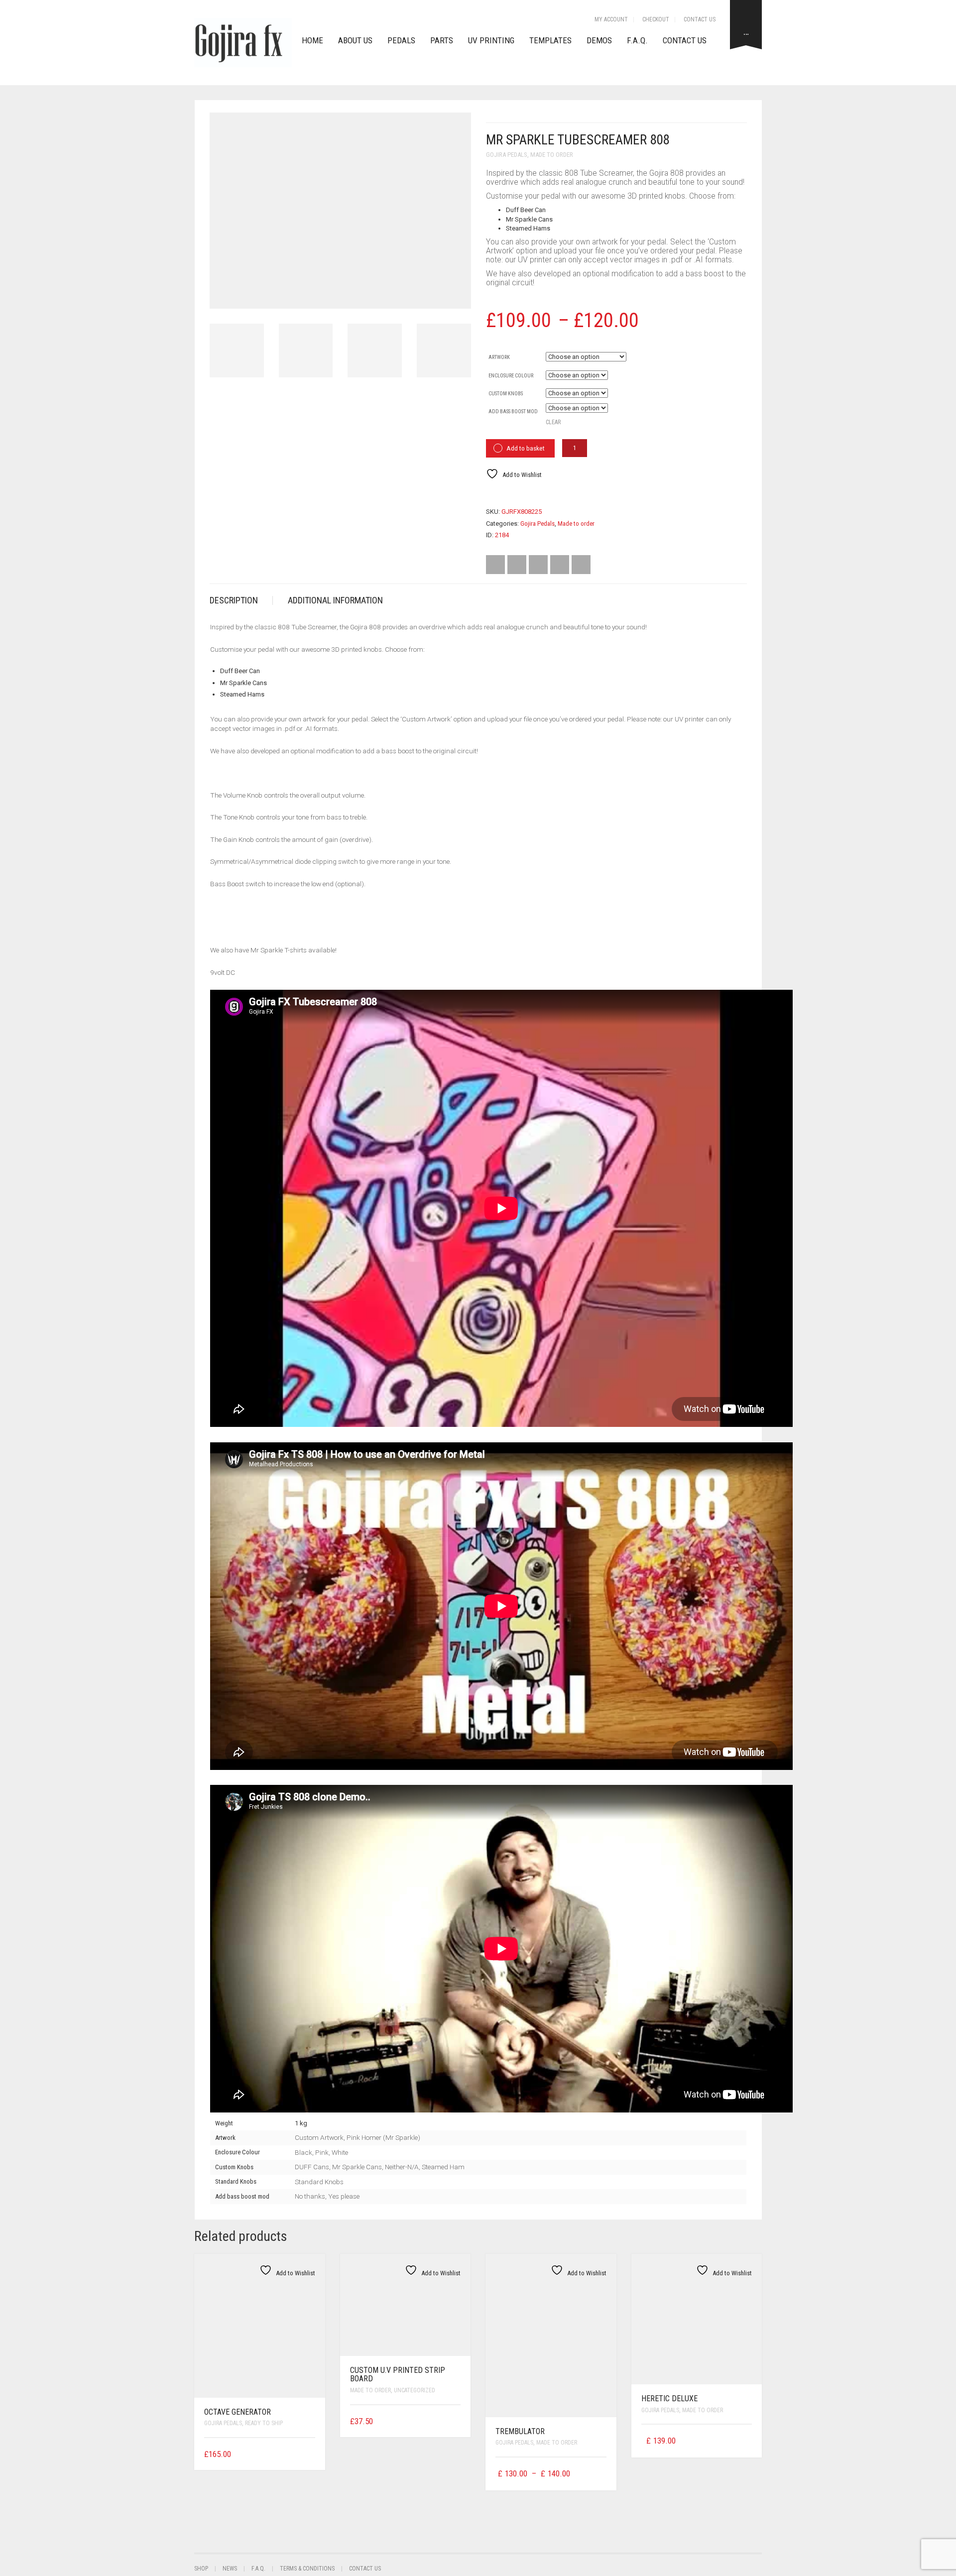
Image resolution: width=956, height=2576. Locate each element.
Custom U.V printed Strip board (398, 2375)
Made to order (552, 155)
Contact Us (700, 19)
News (230, 2569)
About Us (355, 40)
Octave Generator (238, 2412)
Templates (550, 40)
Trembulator (520, 2431)
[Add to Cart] (312, 2453)
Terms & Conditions (307, 2569)
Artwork (499, 357)
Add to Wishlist (521, 475)
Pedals (401, 40)
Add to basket (526, 448)
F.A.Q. (637, 40)
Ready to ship (264, 2423)
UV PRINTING (491, 40)
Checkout (656, 19)
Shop (201, 2569)
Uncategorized (415, 2390)
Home (312, 40)
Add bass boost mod (513, 411)
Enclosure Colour (511, 376)
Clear (553, 422)
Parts (442, 40)
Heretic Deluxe (669, 2399)
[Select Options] (600, 2474)
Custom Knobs (506, 394)
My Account (611, 19)
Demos (599, 40)
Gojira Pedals (507, 155)
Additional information (335, 600)
